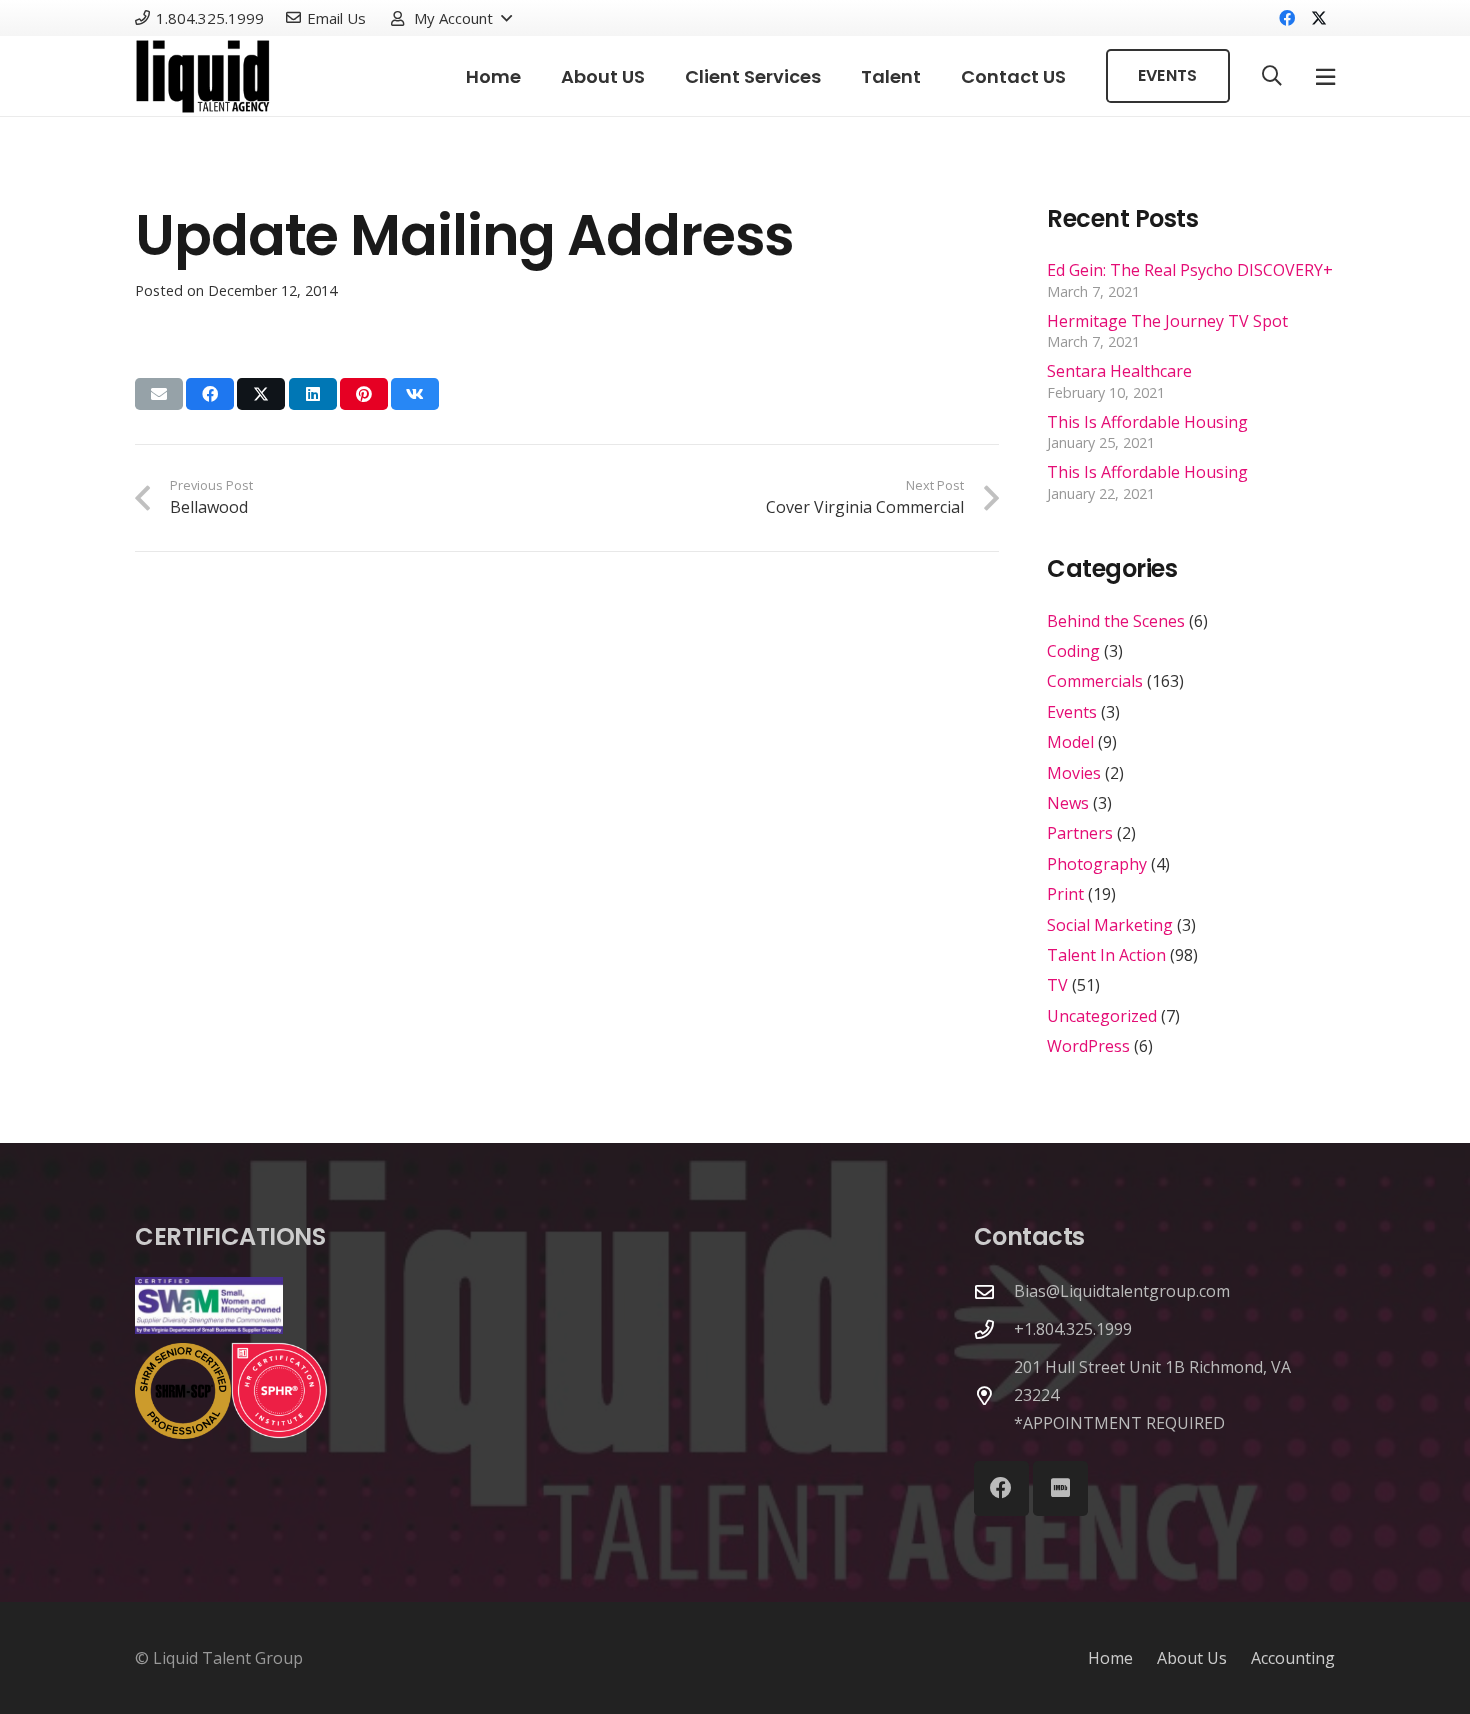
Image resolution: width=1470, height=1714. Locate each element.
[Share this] (210, 394)
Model (1070, 742)
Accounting (1293, 1658)
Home (1110, 1658)
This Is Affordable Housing (1147, 422)
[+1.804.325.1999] (994, 1329)
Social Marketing (1110, 925)
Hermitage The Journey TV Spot (1167, 321)
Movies (1074, 773)
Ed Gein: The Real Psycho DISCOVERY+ (1190, 270)
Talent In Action (1106, 955)
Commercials (1095, 681)
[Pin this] (364, 394)
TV (1057, 985)
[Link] (203, 76)
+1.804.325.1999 (1073, 1329)
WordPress (1088, 1046)
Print (1065, 894)
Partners (1080, 833)
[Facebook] (1287, 18)
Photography (1097, 864)
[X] (1319, 18)
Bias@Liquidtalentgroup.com (1122, 1291)
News (1068, 803)
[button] (450, 18)
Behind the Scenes (1116, 621)
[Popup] (1325, 76)
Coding (1073, 651)
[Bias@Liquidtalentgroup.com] (994, 1291)
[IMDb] (1060, 1488)
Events (1072, 712)
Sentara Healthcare (1119, 371)
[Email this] (159, 394)
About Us (1192, 1658)
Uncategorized (1102, 1016)
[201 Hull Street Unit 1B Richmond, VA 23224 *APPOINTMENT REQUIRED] (994, 1395)
